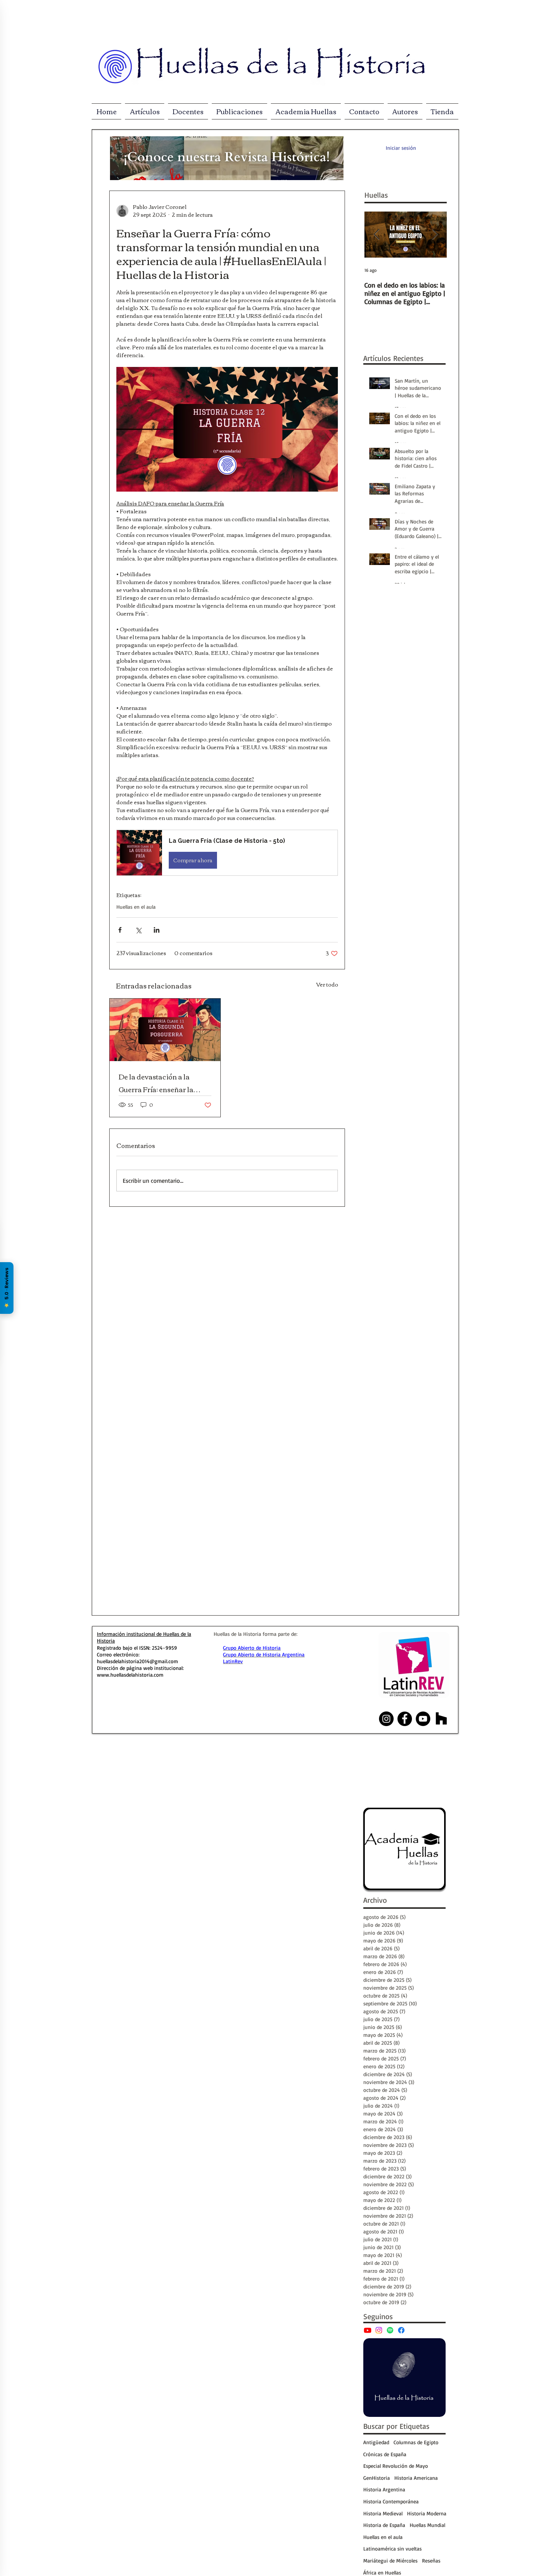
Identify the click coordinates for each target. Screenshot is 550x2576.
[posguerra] (165, 1030)
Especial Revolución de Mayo (396, 2466)
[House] (441, 1719)
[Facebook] (401, 2330)
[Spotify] (390, 2330)
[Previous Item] (376, 235)
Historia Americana (416, 2478)
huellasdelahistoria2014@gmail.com (137, 1661)
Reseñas (431, 2560)
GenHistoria (377, 2478)
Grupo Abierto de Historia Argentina (264, 1654)
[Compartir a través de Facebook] (120, 930)
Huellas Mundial (427, 2525)
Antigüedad (376, 2442)
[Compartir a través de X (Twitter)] (138, 930)
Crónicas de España (385, 2454)
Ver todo (327, 985)
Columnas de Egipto (416, 2442)
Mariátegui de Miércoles (390, 2560)
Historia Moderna (427, 2513)
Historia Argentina (384, 2489)
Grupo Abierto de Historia (252, 1648)
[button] (227, 853)
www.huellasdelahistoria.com (130, 1675)
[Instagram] (379, 2330)
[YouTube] (368, 2330)
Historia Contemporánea (391, 2501)
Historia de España (384, 2525)
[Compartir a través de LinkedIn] (157, 930)
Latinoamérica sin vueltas (392, 2548)
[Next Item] (435, 235)
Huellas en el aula (136, 907)
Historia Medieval (383, 2513)
